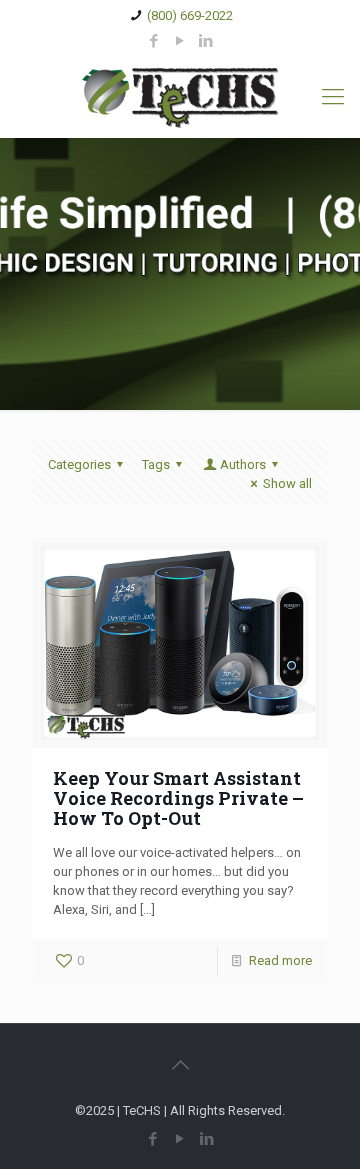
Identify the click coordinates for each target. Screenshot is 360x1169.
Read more (280, 960)
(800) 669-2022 (190, 15)
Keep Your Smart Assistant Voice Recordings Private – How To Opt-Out (178, 798)
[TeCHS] (180, 97)
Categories (79, 464)
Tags (156, 464)
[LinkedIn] (206, 41)
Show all (287, 483)
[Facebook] (154, 41)
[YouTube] (180, 41)
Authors (243, 464)
